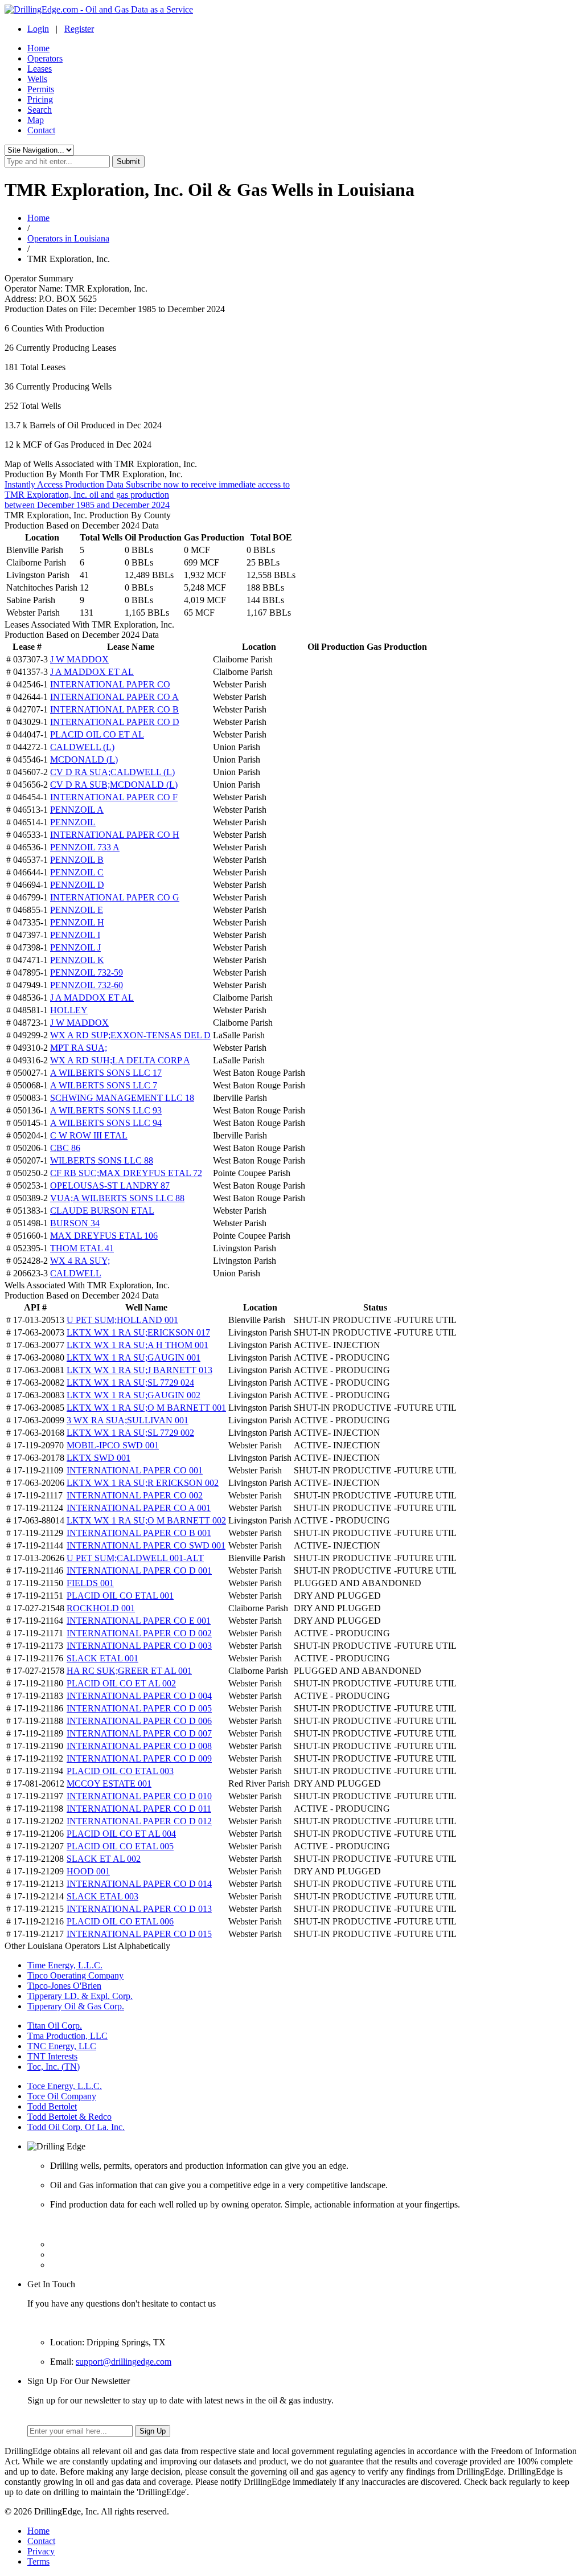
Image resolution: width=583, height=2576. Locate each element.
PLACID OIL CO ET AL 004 (121, 1834)
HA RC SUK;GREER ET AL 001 (129, 1671)
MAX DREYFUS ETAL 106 (104, 1236)
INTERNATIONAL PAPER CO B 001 (139, 1533)
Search (40, 110)
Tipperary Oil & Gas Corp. (76, 2006)
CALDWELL (76, 1273)
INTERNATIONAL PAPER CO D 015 (139, 1934)
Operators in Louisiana (68, 238)
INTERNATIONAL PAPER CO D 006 (139, 1721)
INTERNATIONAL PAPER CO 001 (135, 1470)
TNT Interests (52, 2056)
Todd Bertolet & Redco (69, 2117)
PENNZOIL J (75, 947)
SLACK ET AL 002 (104, 1859)
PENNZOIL (73, 822)
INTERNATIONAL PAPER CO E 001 (139, 1621)
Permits (41, 89)
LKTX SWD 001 (98, 1458)
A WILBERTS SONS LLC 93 (106, 1110)
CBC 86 (65, 1148)
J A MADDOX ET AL (92, 672)
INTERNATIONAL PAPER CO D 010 (139, 1796)
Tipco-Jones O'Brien (64, 1986)
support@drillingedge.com (124, 2362)
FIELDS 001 (90, 1583)
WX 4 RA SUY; (80, 1261)
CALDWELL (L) (82, 747)
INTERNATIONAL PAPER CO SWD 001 (146, 1545)
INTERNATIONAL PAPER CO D (115, 722)
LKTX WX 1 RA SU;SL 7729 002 (130, 1433)
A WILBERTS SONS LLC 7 (104, 1085)
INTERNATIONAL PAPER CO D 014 (139, 1884)
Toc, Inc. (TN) (54, 2067)
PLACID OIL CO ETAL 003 (120, 1771)
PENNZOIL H (77, 922)
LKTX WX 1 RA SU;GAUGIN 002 (134, 1395)
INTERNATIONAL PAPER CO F (114, 797)
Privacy (41, 2551)
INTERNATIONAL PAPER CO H (115, 835)
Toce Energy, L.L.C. (65, 2086)
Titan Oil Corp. (55, 2026)
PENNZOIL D (77, 885)
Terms (38, 2561)
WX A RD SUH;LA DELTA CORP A (120, 1060)
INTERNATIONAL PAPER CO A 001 (139, 1508)
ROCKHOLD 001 (101, 1608)
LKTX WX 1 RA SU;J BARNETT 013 (139, 1370)
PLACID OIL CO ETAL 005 (120, 1846)
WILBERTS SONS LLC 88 (102, 1160)
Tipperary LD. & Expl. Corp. (80, 1996)
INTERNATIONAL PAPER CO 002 (135, 1495)
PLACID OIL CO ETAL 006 (120, 1921)
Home (38, 48)
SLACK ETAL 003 (102, 1896)
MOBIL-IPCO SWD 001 (113, 1445)
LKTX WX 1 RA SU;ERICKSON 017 (138, 1332)
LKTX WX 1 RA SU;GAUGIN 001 (134, 1357)
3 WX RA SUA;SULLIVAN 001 (128, 1420)
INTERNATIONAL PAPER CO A (114, 697)
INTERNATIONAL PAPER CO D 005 (139, 1708)
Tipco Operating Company (75, 1975)
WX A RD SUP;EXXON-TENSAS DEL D (130, 1035)
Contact (41, 130)
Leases (40, 69)
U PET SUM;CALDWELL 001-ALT (135, 1558)
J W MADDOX (79, 659)
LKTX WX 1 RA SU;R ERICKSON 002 (143, 1483)
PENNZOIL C (77, 872)
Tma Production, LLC (67, 2036)
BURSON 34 (75, 1223)
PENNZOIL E (77, 910)
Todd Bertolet (52, 2106)
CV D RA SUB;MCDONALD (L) (114, 785)
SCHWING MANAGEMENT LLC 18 (122, 1098)
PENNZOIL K (77, 960)
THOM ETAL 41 (82, 1248)
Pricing (40, 99)
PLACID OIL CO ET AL (97, 734)
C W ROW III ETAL (89, 1135)
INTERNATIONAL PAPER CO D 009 (139, 1758)
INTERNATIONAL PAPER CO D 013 (139, 1909)
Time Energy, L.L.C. (65, 1965)
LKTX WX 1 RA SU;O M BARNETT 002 (146, 1520)
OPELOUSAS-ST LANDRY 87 (110, 1185)
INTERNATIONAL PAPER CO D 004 (139, 1696)
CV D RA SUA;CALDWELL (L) (112, 772)
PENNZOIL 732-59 (87, 972)
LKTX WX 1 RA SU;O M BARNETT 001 (146, 1408)
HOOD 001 (88, 1871)
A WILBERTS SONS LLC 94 (106, 1123)
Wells (37, 79)
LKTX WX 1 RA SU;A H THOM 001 (137, 1345)
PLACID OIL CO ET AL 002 (121, 1683)
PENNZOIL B (77, 860)
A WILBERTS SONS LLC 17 (106, 1073)
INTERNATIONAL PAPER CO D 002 (139, 1633)
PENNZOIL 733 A (85, 847)
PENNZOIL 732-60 (87, 985)
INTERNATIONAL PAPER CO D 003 (139, 1646)
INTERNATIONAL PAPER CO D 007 (139, 1733)
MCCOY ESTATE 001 (109, 1783)
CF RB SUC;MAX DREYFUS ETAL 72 (126, 1173)
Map (36, 120)
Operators (45, 58)
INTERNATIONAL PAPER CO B (114, 709)
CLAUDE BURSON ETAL (102, 1211)
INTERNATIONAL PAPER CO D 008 (139, 1746)
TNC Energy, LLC (62, 2046)
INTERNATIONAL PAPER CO (110, 684)
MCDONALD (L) (84, 759)
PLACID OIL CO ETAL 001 (120, 1596)
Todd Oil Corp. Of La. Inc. (76, 2127)
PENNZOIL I (75, 935)
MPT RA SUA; (79, 1048)
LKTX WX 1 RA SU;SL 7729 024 (130, 1383)
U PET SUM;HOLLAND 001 (122, 1320)
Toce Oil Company (62, 2096)
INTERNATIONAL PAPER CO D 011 (139, 1809)
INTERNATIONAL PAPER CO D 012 (139, 1821)
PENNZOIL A (77, 810)
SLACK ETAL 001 (102, 1658)
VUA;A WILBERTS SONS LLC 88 (117, 1198)
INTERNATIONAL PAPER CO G (115, 897)
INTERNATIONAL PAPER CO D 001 (139, 1570)
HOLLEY (69, 1010)
